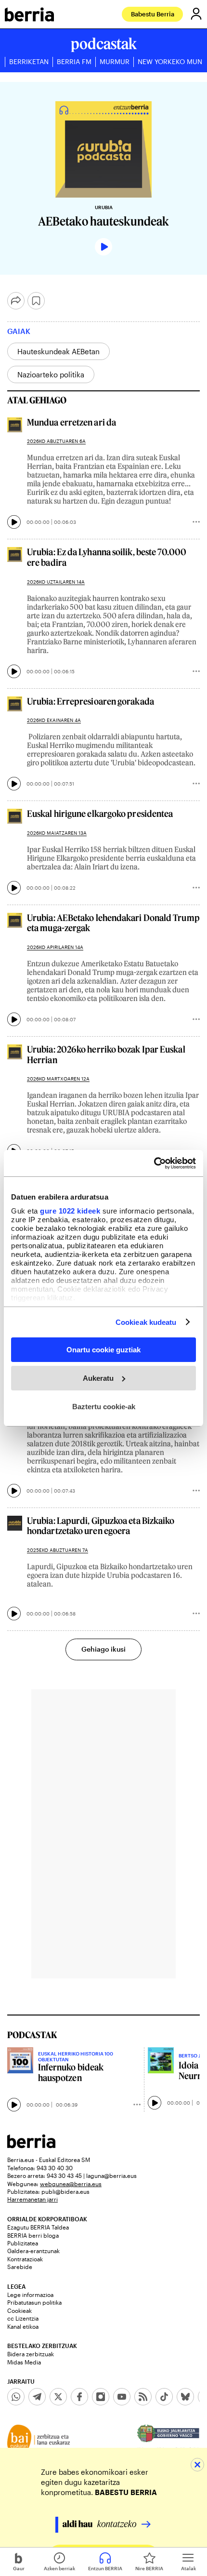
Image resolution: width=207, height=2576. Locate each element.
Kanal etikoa (23, 2326)
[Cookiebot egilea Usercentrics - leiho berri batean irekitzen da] (154, 1163)
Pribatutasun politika (34, 2302)
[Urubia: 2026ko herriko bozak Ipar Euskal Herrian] (15, 1052)
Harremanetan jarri (32, 2199)
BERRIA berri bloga (33, 2235)
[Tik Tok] (164, 2397)
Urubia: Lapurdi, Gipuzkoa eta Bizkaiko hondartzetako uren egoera (101, 1526)
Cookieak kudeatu (146, 1322)
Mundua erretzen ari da (71, 422)
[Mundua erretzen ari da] (15, 425)
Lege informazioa (30, 2295)
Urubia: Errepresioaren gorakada (91, 701)
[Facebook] (79, 2397)
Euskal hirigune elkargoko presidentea (100, 814)
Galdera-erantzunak (33, 2251)
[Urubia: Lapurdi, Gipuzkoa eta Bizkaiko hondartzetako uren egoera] (15, 1523)
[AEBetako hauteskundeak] (103, 149)
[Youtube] (122, 2397)
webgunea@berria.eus (71, 2184)
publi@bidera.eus (65, 2191)
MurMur (115, 62)
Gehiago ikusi (103, 1649)
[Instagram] (101, 2397)
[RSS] (143, 2397)
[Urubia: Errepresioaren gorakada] (15, 704)
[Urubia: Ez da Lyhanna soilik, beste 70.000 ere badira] (15, 554)
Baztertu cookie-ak (104, 1406)
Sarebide (20, 2267)
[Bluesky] (185, 2397)
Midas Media (24, 2362)
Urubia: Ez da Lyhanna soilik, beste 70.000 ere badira (107, 557)
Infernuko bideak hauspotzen (71, 2073)
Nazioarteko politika (51, 374)
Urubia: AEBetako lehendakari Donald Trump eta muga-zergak (113, 923)
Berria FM (74, 62)
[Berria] (31, 2145)
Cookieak (19, 2310)
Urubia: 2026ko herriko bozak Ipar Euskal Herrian (106, 1055)
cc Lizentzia (23, 2318)
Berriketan (29, 62)
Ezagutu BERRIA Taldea (38, 2227)
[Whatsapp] (16, 2397)
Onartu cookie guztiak (103, 1350)
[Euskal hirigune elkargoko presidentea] (15, 816)
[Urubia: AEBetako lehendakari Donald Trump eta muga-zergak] (15, 920)
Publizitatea (23, 2243)
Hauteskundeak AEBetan (58, 351)
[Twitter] (58, 2397)
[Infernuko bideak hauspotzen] (20, 2060)
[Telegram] (37, 2397)
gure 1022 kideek (70, 1210)
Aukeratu (98, 1378)
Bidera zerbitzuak (31, 2354)
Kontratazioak (25, 2259)
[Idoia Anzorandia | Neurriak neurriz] (161, 2060)
